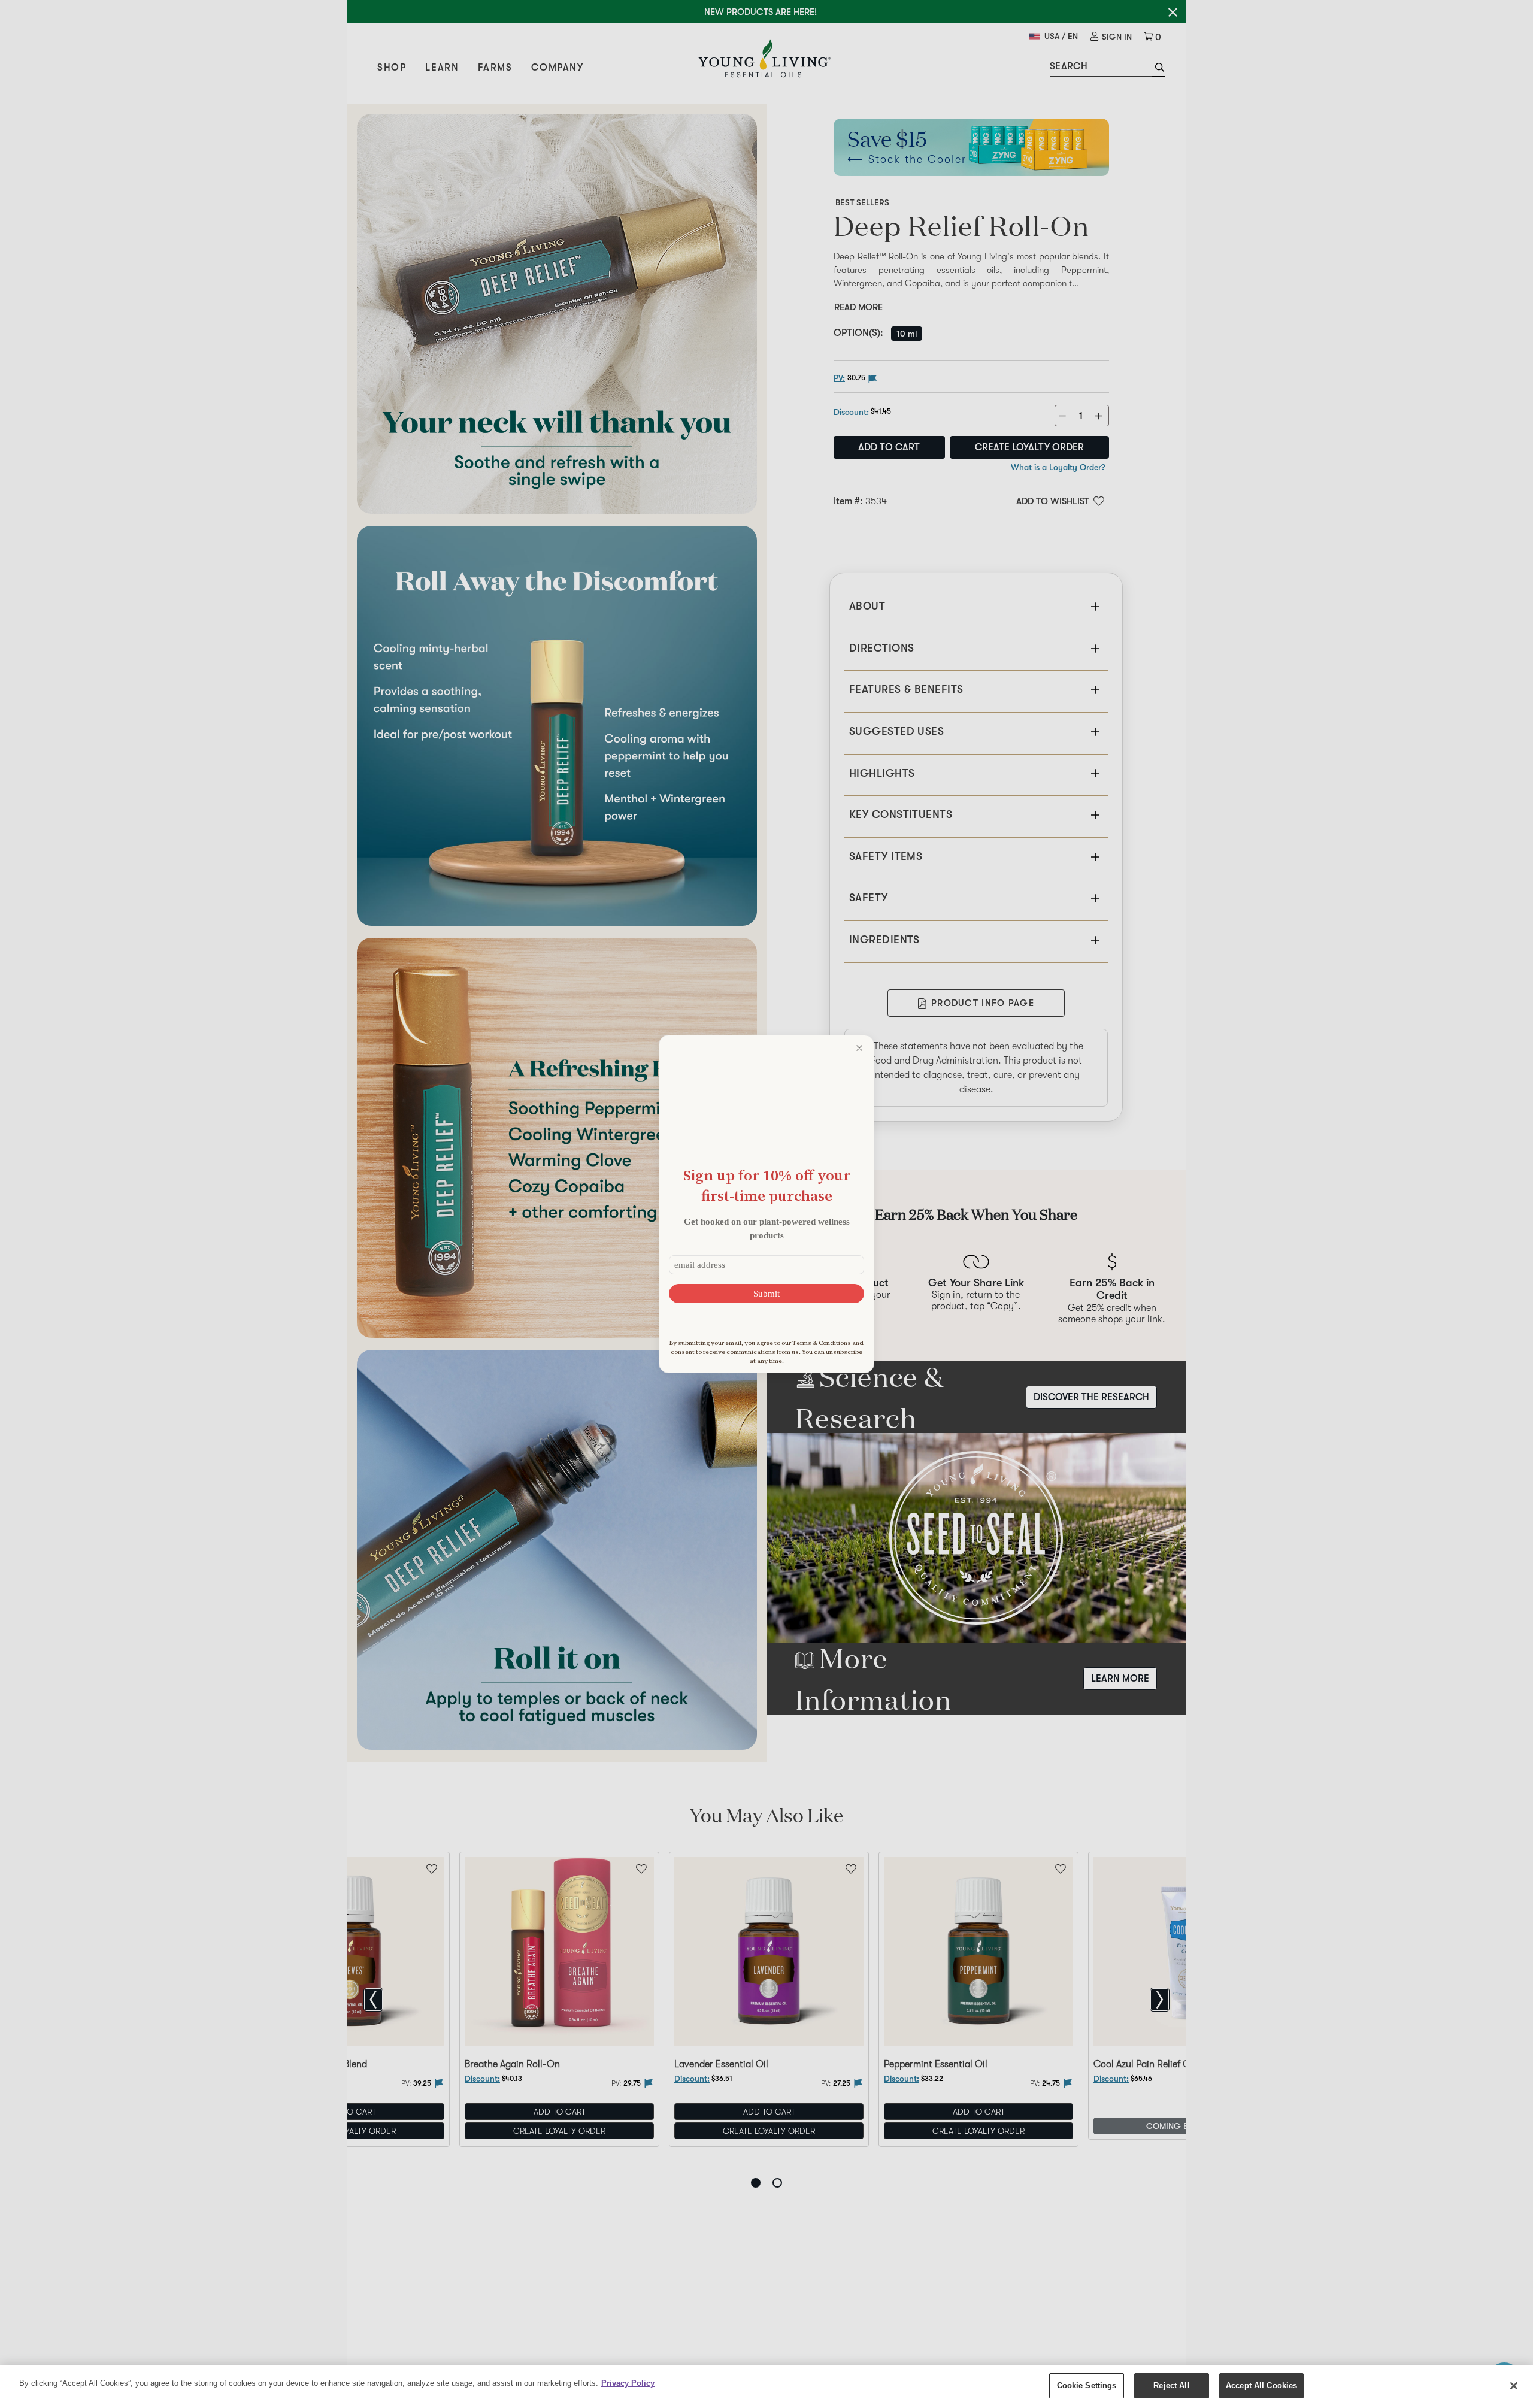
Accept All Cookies (1261, 2386)
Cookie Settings (1087, 2386)
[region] (766, 2387)
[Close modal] (859, 1048)
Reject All (1171, 2386)
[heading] (766, 1185)
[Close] (1514, 2386)
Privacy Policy (628, 2383)
